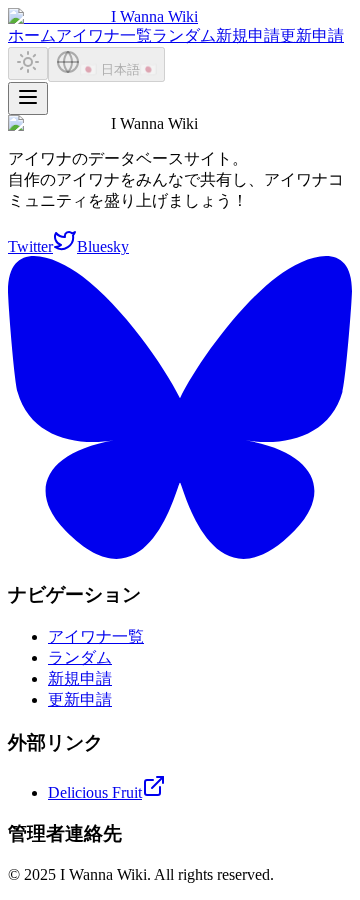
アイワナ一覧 (104, 35)
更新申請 (312, 35)
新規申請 (248, 35)
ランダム (184, 35)
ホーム (32, 35)
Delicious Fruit (95, 792)
